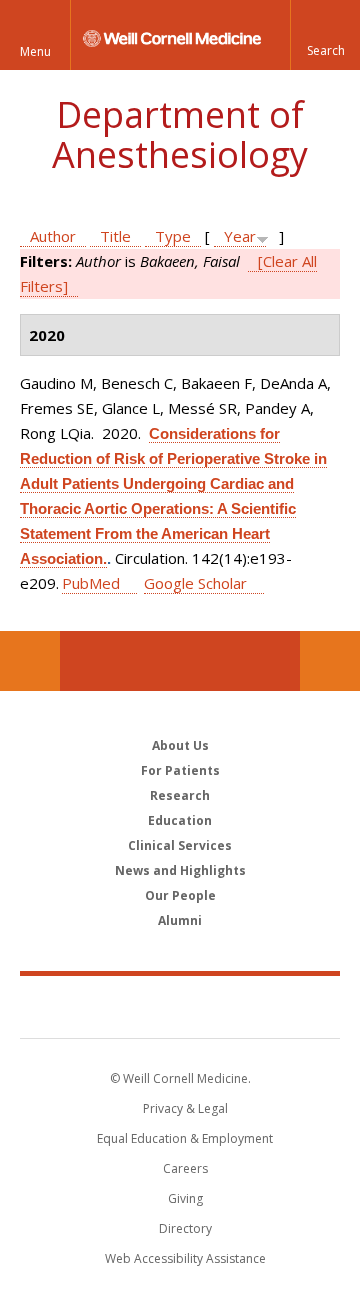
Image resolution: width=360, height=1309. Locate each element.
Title (115, 236)
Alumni (180, 920)
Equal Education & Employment (185, 1138)
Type (173, 236)
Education (180, 820)
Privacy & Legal (185, 1108)
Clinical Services (180, 845)
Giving (185, 1198)
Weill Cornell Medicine (180, 1006)
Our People (180, 895)
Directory (185, 1228)
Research (180, 795)
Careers (185, 1168)
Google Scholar (195, 583)
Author (53, 236)
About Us (180, 745)
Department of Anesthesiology (180, 134)
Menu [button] (35, 51)
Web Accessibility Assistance (185, 1258)
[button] (325, 35)
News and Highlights (180, 870)
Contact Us (330, 661)
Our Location (30, 661)
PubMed (91, 583)
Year (240, 236)
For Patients (180, 770)
